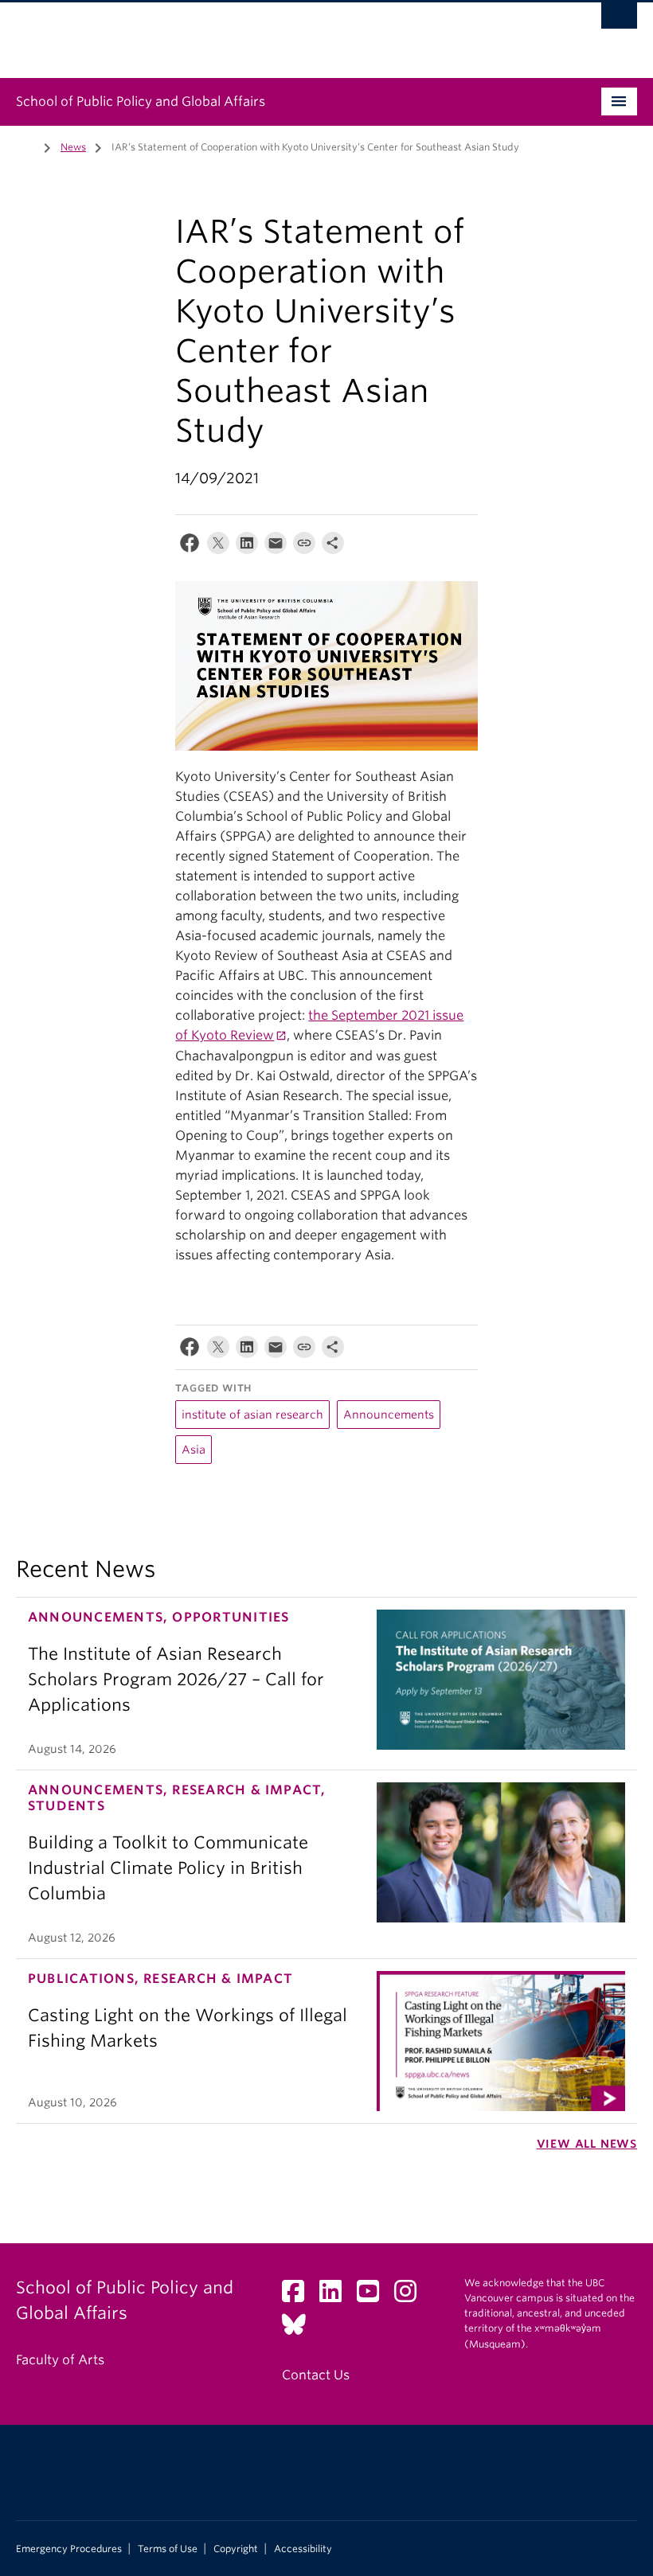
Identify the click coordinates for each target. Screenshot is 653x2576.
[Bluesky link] (300, 2329)
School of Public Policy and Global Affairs (141, 101)
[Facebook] (190, 546)
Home (25, 146)
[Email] (276, 546)
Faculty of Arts (60, 2360)
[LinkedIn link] (336, 2296)
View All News (587, 2144)
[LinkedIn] (247, 546)
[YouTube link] (374, 2296)
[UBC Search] (619, 20)
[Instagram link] (411, 2296)
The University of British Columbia (280, 33)
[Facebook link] (299, 2296)
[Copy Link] (304, 546)
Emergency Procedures (69, 2549)
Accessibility (303, 2549)
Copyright (236, 2549)
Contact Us (316, 2375)
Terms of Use (168, 2549)
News (73, 147)
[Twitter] (218, 546)
